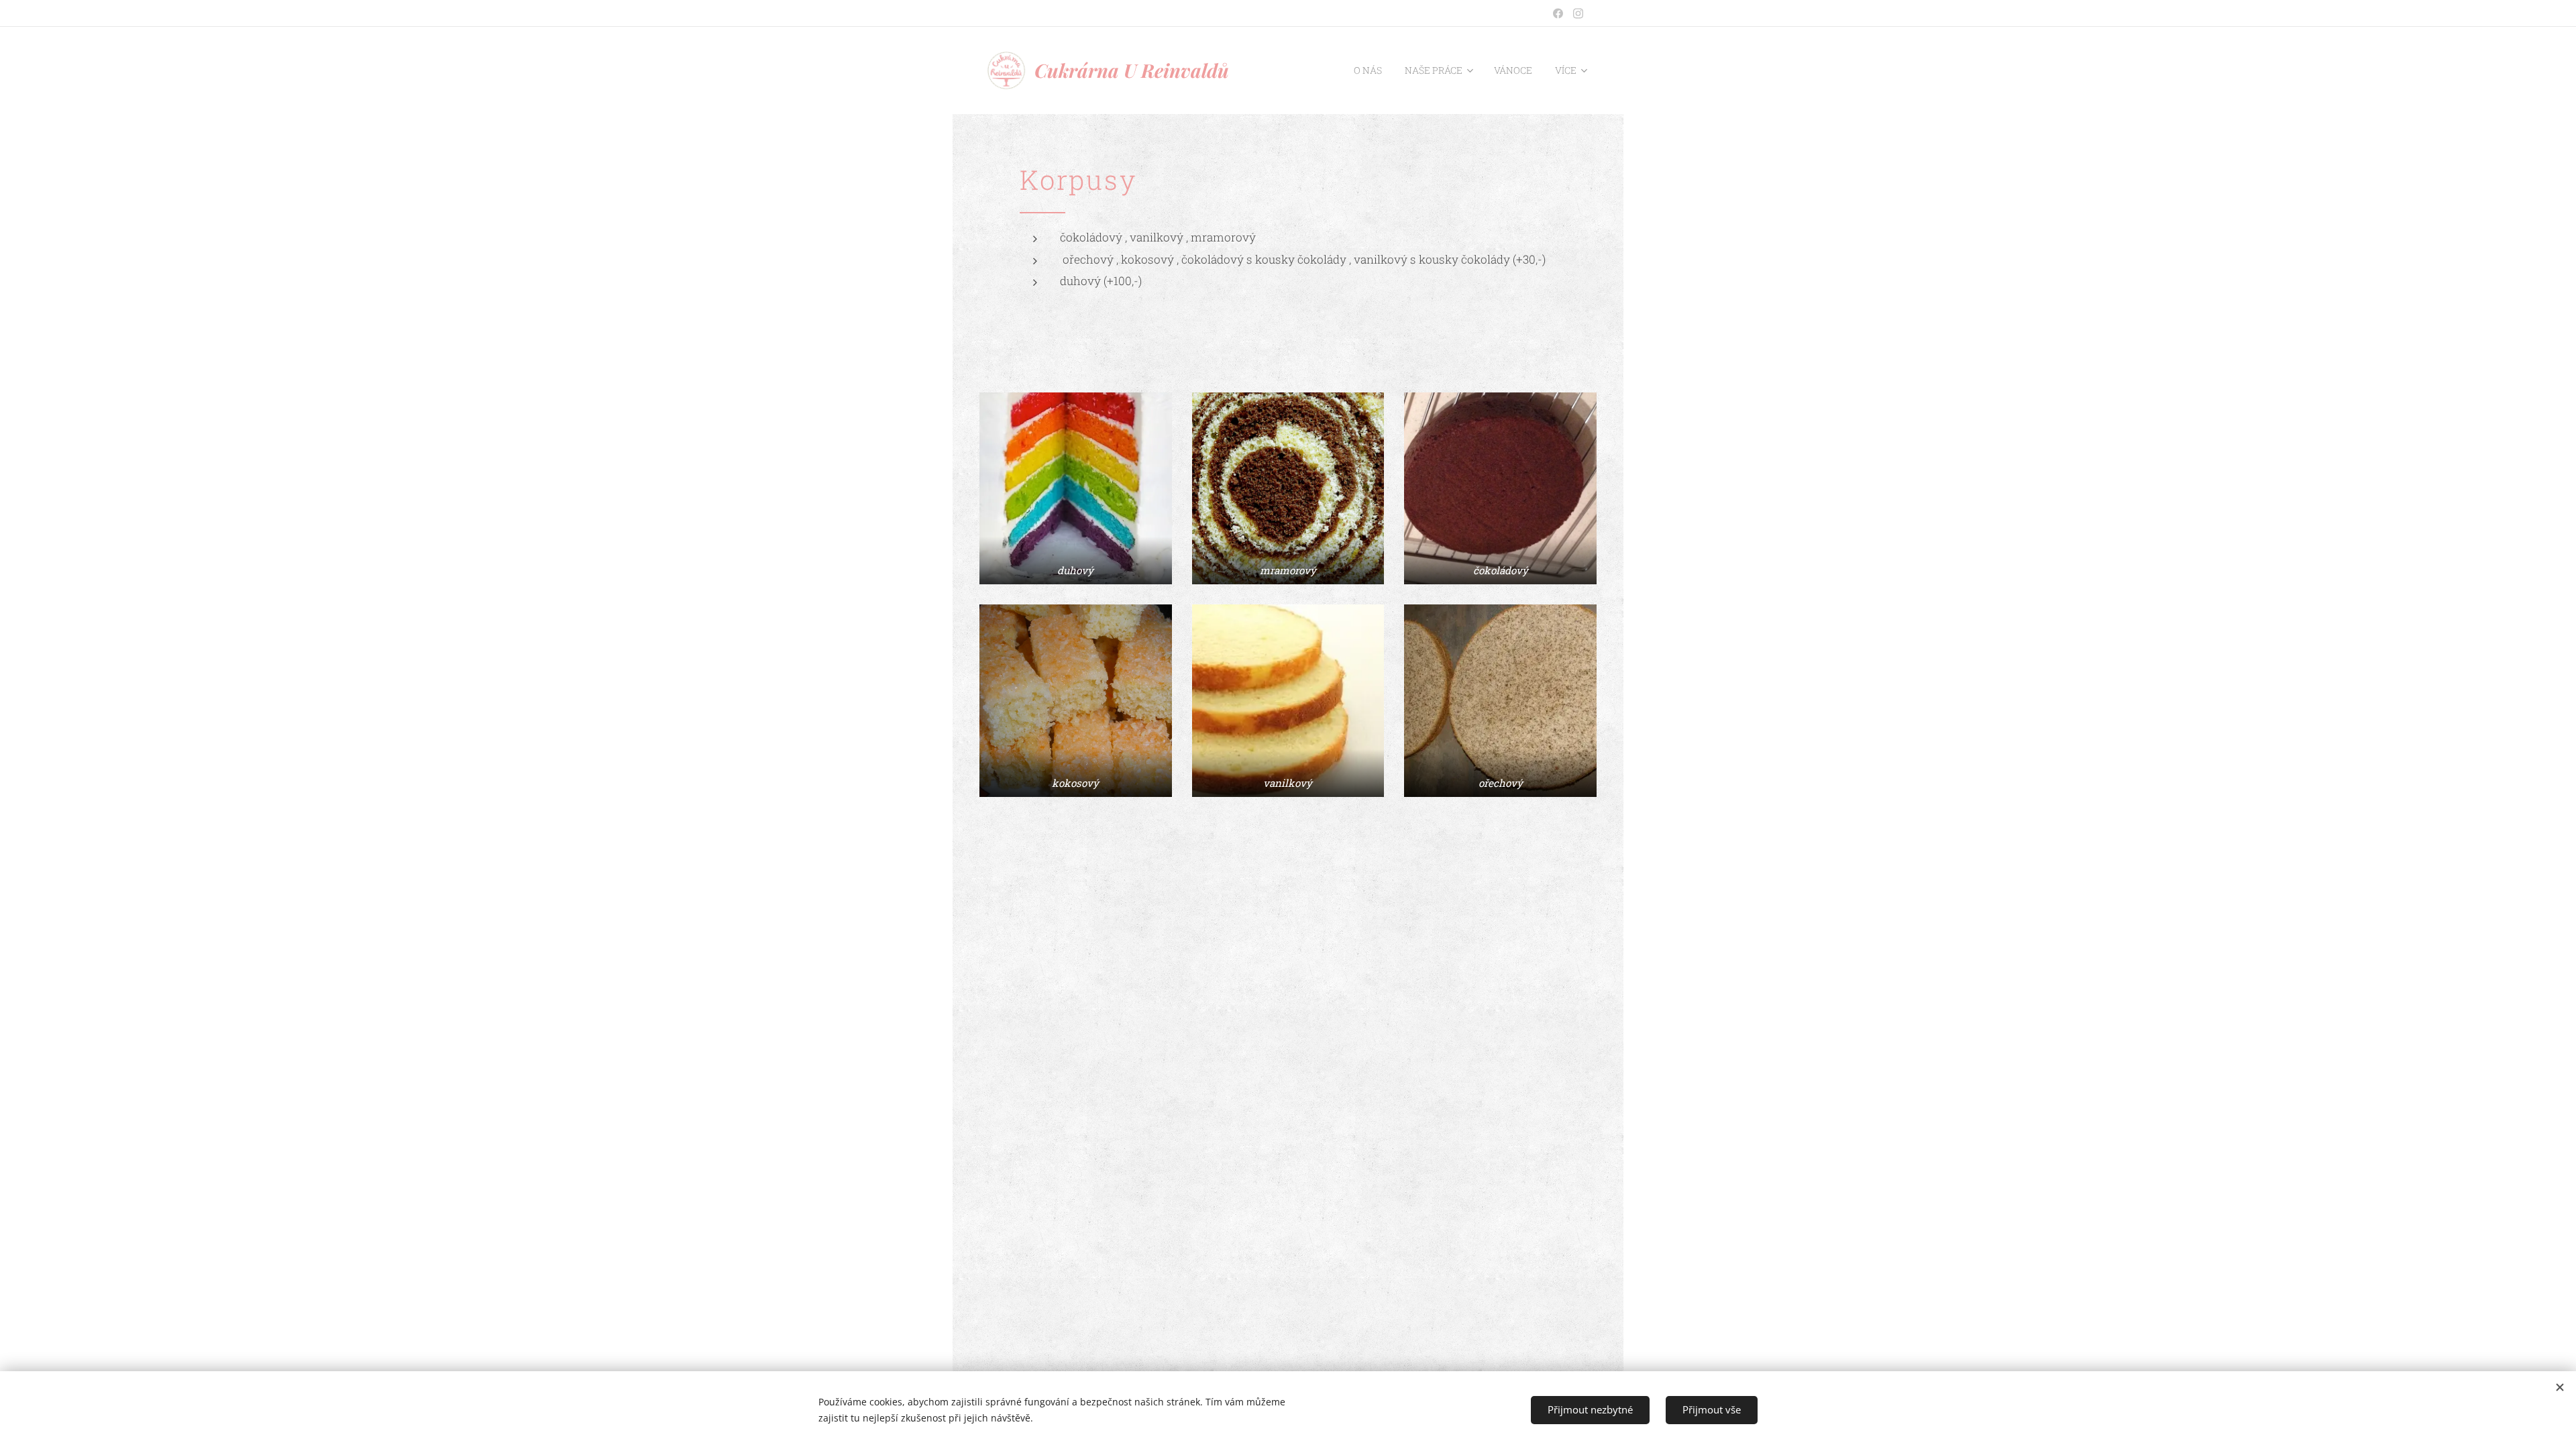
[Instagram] (1578, 13)
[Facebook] (1558, 13)
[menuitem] (1368, 70)
